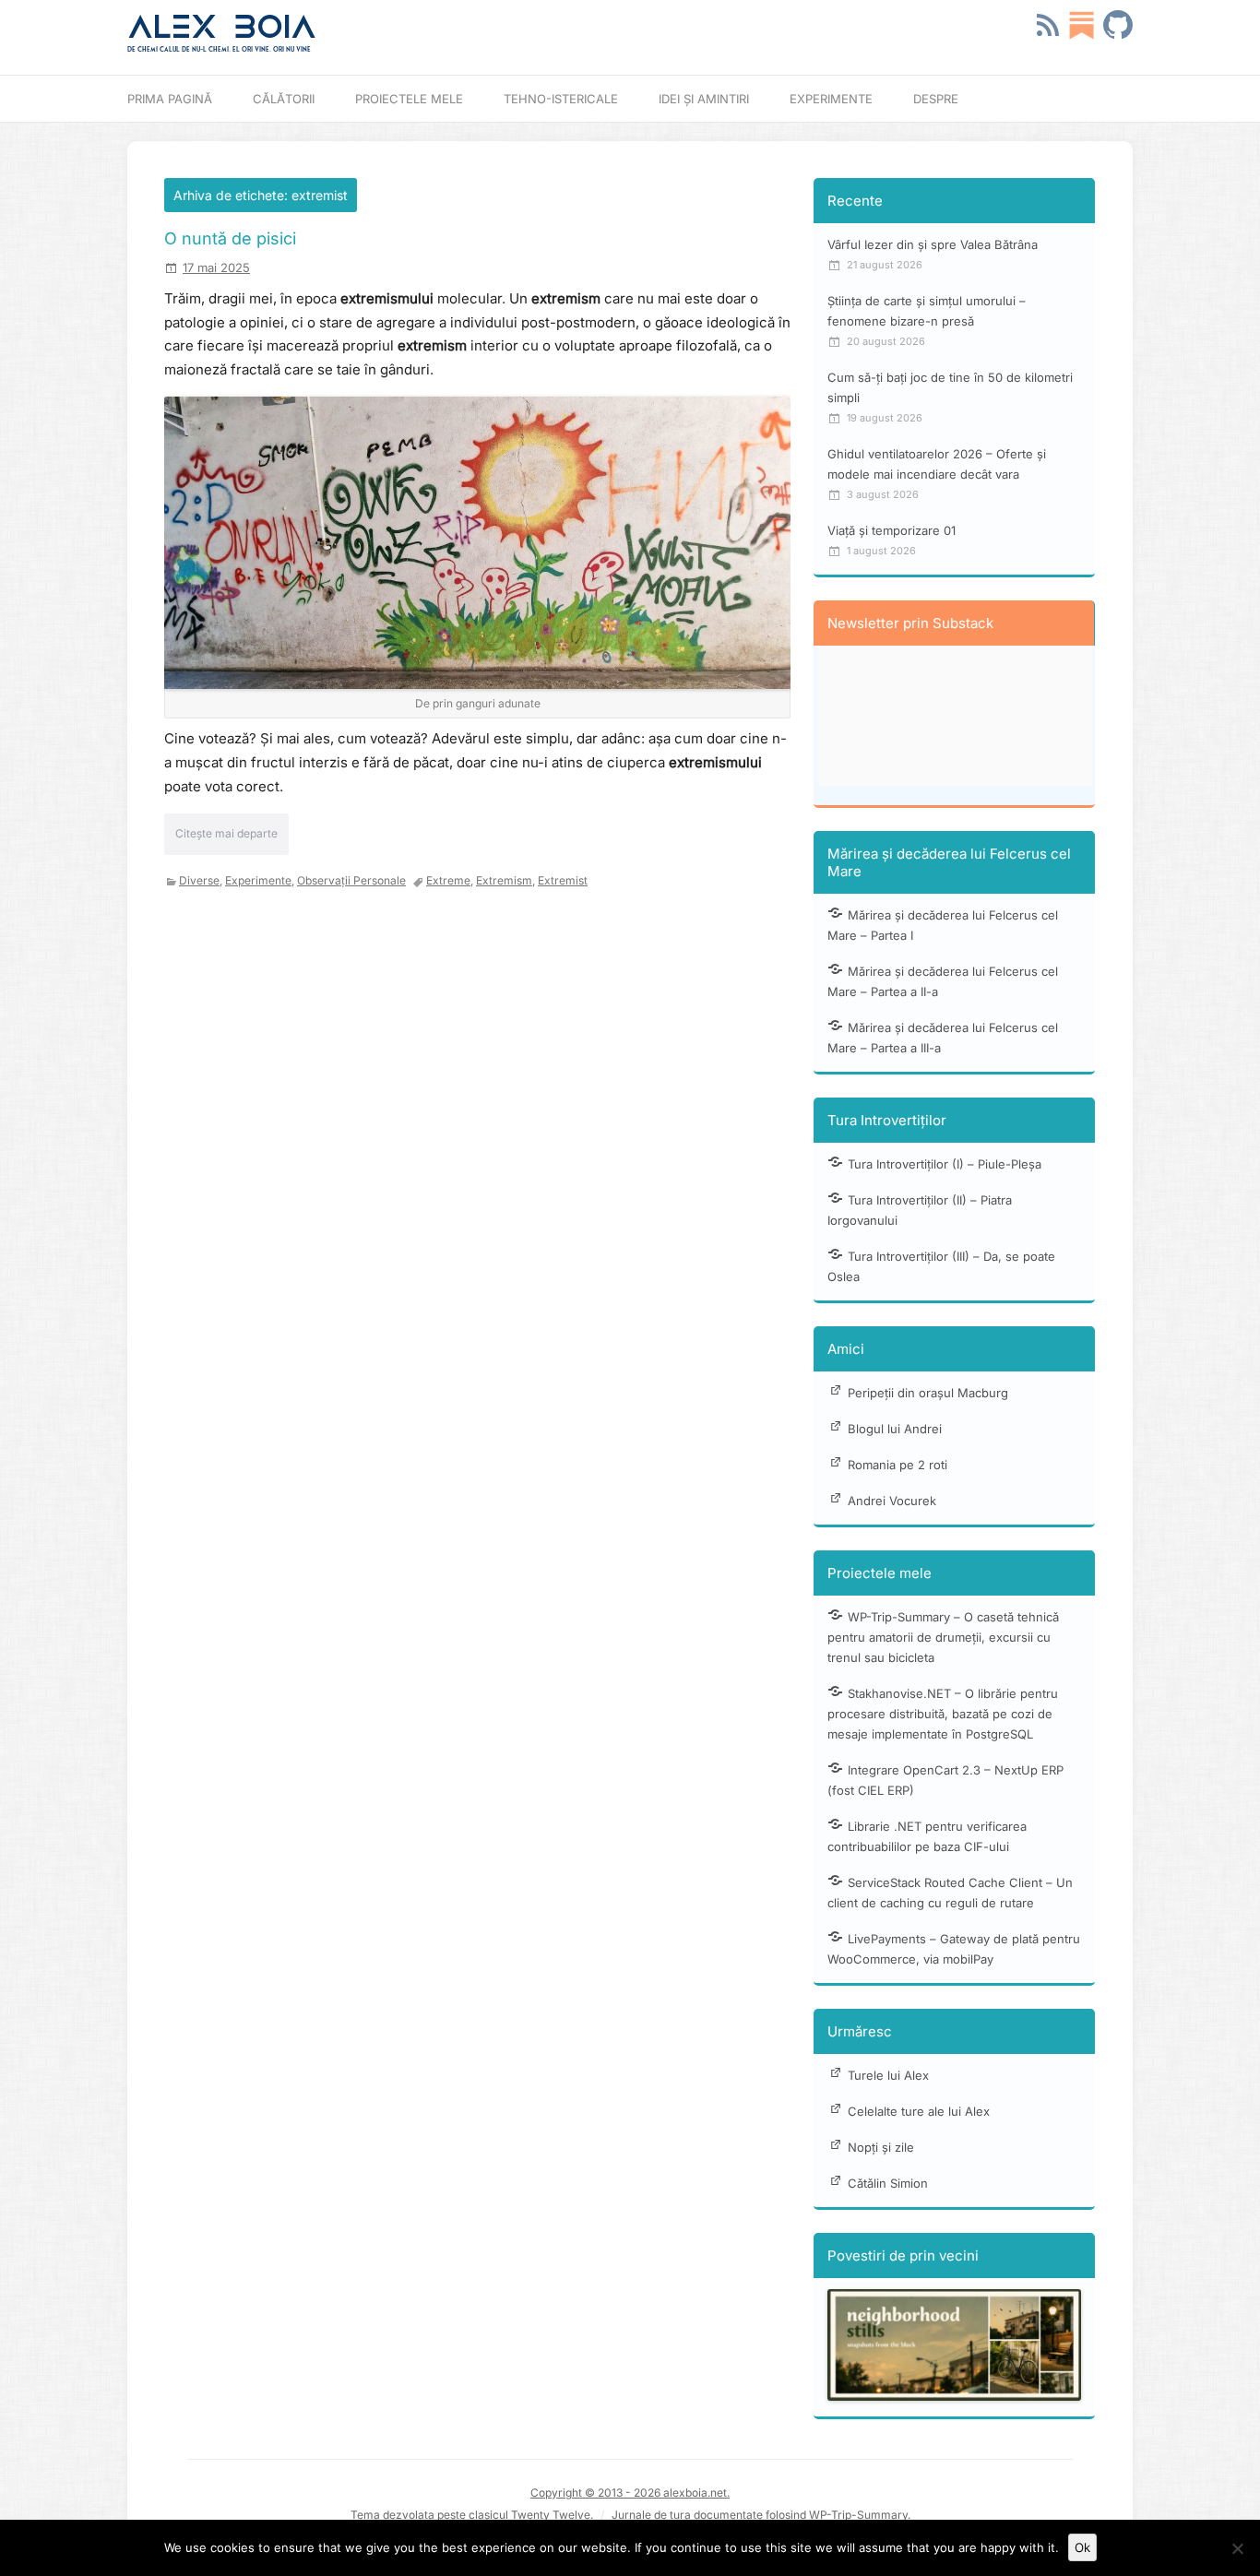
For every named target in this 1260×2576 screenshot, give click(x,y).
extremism (504, 880)
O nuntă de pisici (230, 238)
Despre (936, 99)
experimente (258, 880)
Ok (1082, 2547)
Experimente (831, 99)
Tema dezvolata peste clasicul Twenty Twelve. (472, 2515)
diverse (199, 880)
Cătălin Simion (888, 2183)
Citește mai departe (226, 833)
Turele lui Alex (888, 2075)
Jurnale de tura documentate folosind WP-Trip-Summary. (761, 2515)
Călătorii (284, 99)
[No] (1237, 2548)
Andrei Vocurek (892, 1501)
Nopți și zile (881, 2147)
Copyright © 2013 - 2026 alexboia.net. (630, 2493)
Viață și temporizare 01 (892, 530)
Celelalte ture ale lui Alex (919, 2111)
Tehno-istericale (561, 99)
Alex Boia (222, 27)
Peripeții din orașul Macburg (928, 1393)
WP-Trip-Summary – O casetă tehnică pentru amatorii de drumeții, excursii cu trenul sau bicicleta (943, 1637)
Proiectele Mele (409, 99)
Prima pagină (170, 99)
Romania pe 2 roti (897, 1465)
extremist (563, 880)
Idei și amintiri (704, 99)
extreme (448, 880)
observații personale (351, 880)
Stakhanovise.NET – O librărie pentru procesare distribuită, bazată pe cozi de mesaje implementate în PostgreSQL (943, 1714)
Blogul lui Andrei (895, 1429)
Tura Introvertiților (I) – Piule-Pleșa (945, 1164)
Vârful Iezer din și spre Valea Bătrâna (933, 244)
